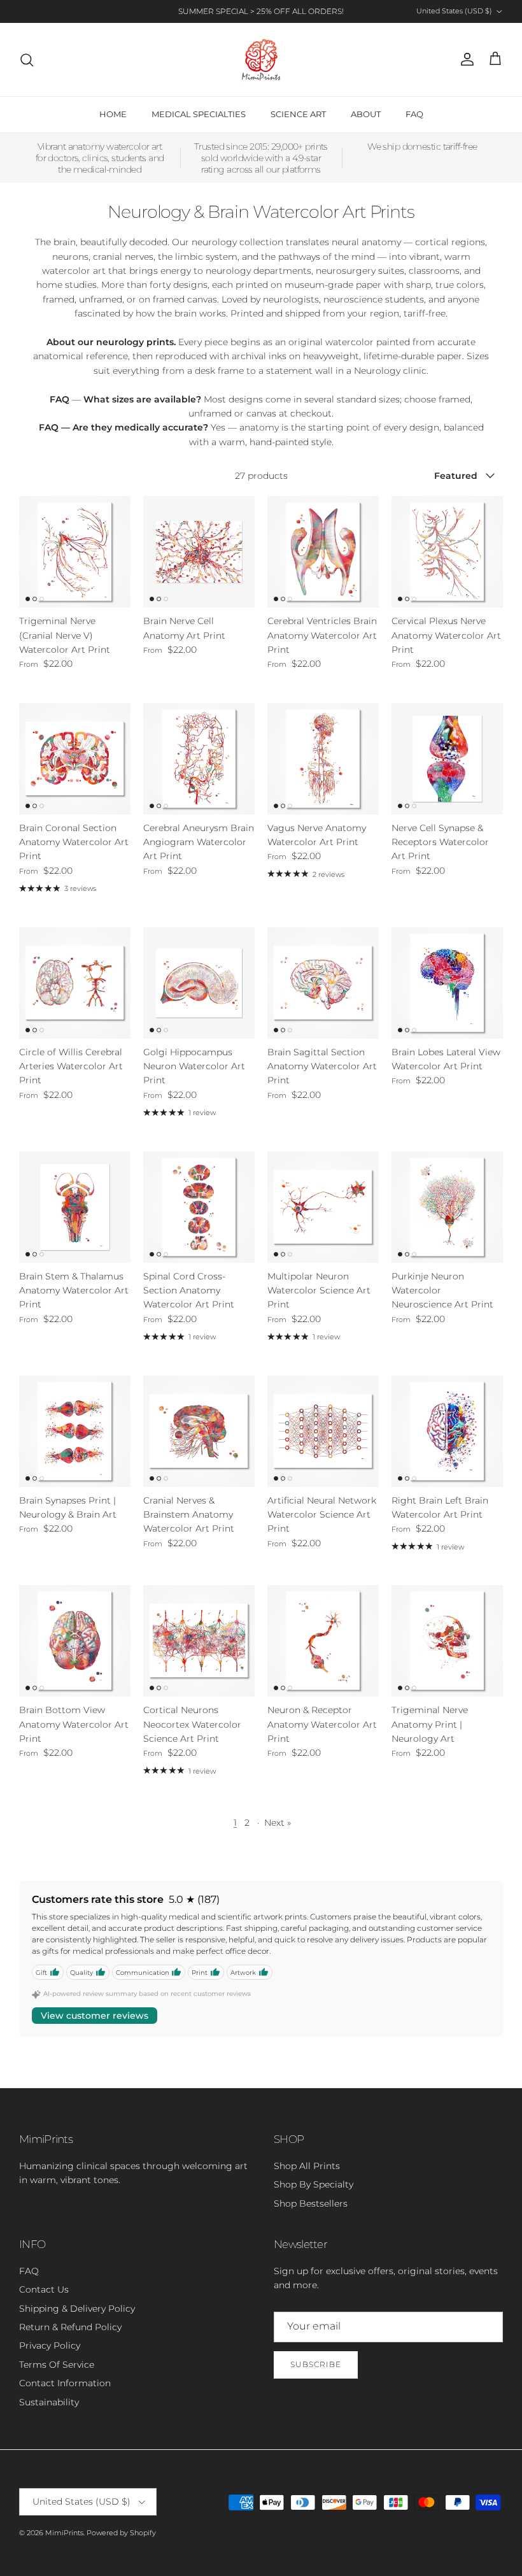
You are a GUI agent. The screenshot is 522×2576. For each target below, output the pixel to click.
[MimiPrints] (261, 60)
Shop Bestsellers (311, 2203)
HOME (113, 114)
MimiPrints (64, 2533)
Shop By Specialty (314, 2184)
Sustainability (49, 2402)
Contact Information (65, 2383)
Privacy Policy (50, 2345)
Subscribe (316, 2364)
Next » (278, 1823)
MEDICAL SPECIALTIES (199, 114)
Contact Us (44, 2289)
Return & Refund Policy (70, 2327)
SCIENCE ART (298, 114)
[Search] (27, 60)
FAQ (414, 114)
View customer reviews (95, 2016)
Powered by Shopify (121, 2533)
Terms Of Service (57, 2365)
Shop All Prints (307, 2166)
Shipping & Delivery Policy (77, 2309)
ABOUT (366, 114)
